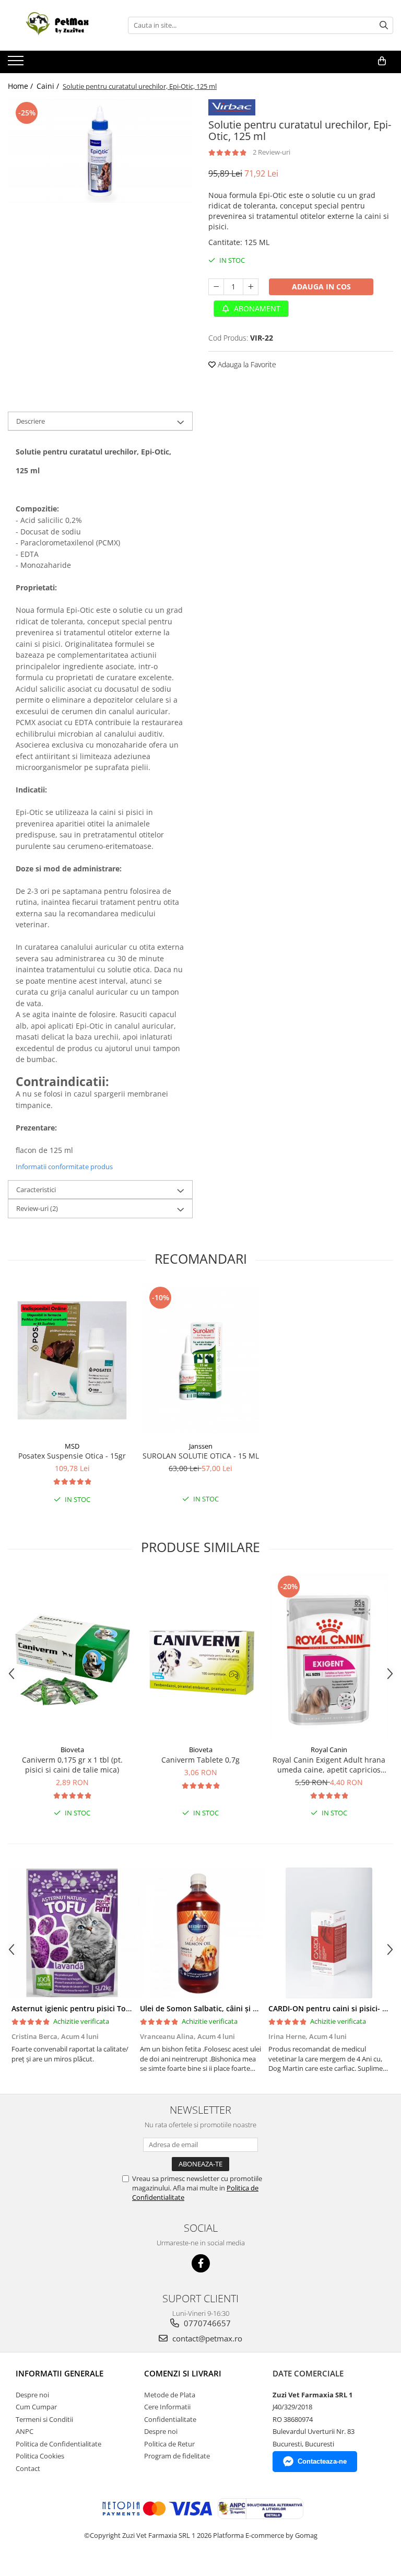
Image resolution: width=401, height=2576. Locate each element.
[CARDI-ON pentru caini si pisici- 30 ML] (329, 1933)
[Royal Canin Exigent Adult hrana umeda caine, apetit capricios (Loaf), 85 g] (329, 1657)
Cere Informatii (167, 2407)
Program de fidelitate (177, 2456)
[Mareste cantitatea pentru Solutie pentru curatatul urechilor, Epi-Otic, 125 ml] (251, 287)
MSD (72, 1446)
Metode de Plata (170, 2395)
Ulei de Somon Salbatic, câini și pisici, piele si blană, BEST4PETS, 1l (258, 2008)
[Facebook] (201, 2263)
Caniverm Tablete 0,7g (200, 1760)
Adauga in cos (321, 287)
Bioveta (72, 1750)
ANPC (25, 2431)
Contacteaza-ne (322, 2461)
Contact (28, 2468)
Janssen (201, 1446)
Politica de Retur (169, 2444)
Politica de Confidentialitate (58, 2444)
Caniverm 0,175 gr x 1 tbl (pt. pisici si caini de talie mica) (72, 1765)
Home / (21, 86)
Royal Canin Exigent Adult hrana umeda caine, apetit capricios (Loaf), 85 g (329, 1765)
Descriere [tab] (31, 421)
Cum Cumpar (36, 2407)
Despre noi (32, 2395)
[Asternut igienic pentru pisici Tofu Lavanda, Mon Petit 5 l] (72, 1933)
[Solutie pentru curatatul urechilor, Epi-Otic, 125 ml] (100, 151)
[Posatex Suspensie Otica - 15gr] (72, 1360)
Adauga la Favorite (246, 364)
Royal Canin (329, 1750)
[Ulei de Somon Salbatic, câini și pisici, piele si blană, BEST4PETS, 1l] (200, 1933)
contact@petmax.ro (206, 2338)
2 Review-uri (272, 152)
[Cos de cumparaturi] (382, 61)
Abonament (256, 308)
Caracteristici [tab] (36, 1190)
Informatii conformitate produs (64, 1167)
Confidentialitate (170, 2419)
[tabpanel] (100, 151)
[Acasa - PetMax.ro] (60, 25)
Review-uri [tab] (37, 1208)
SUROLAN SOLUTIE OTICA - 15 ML (201, 1456)
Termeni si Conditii (44, 2419)
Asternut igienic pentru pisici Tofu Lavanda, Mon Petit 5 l (113, 2008)
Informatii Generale (60, 2373)
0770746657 (206, 2323)
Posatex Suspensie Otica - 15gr (72, 1456)
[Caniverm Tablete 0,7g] (200, 1656)
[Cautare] (384, 25)
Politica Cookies (40, 2456)
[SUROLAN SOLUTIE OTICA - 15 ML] (200, 1360)
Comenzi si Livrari (183, 2373)
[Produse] (17, 64)
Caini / (49, 86)
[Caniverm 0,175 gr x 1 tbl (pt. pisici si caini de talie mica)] (72, 1656)
